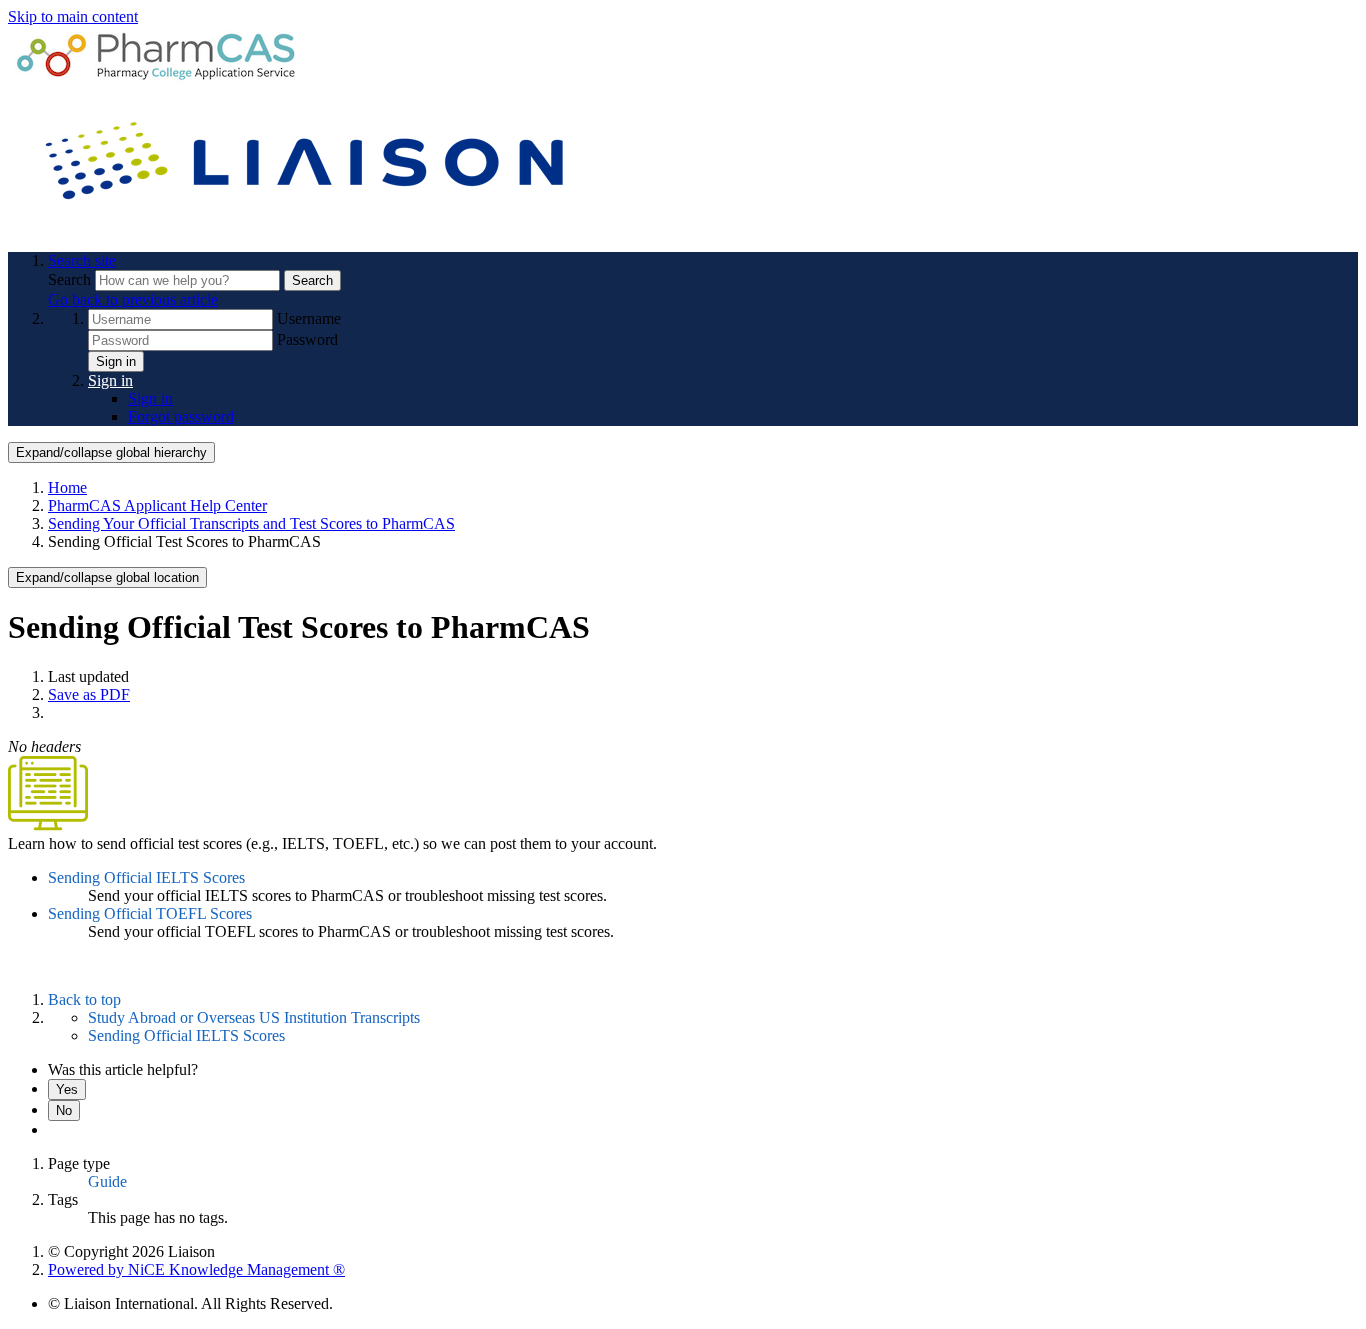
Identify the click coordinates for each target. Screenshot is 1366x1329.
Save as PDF (89, 694)
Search (71, 279)
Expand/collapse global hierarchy (111, 452)
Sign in (116, 361)
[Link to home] (308, 226)
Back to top (84, 999)
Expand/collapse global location (107, 577)
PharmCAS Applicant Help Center (157, 505)
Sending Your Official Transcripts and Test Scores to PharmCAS (251, 523)
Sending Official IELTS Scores (146, 877)
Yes (67, 1089)
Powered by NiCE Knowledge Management (196, 1269)
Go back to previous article (133, 299)
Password (307, 339)
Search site (82, 260)
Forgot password (181, 416)
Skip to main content (73, 16)
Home (67, 487)
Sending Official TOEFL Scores (150, 913)
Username (309, 318)
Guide (107, 1181)
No (64, 1110)
